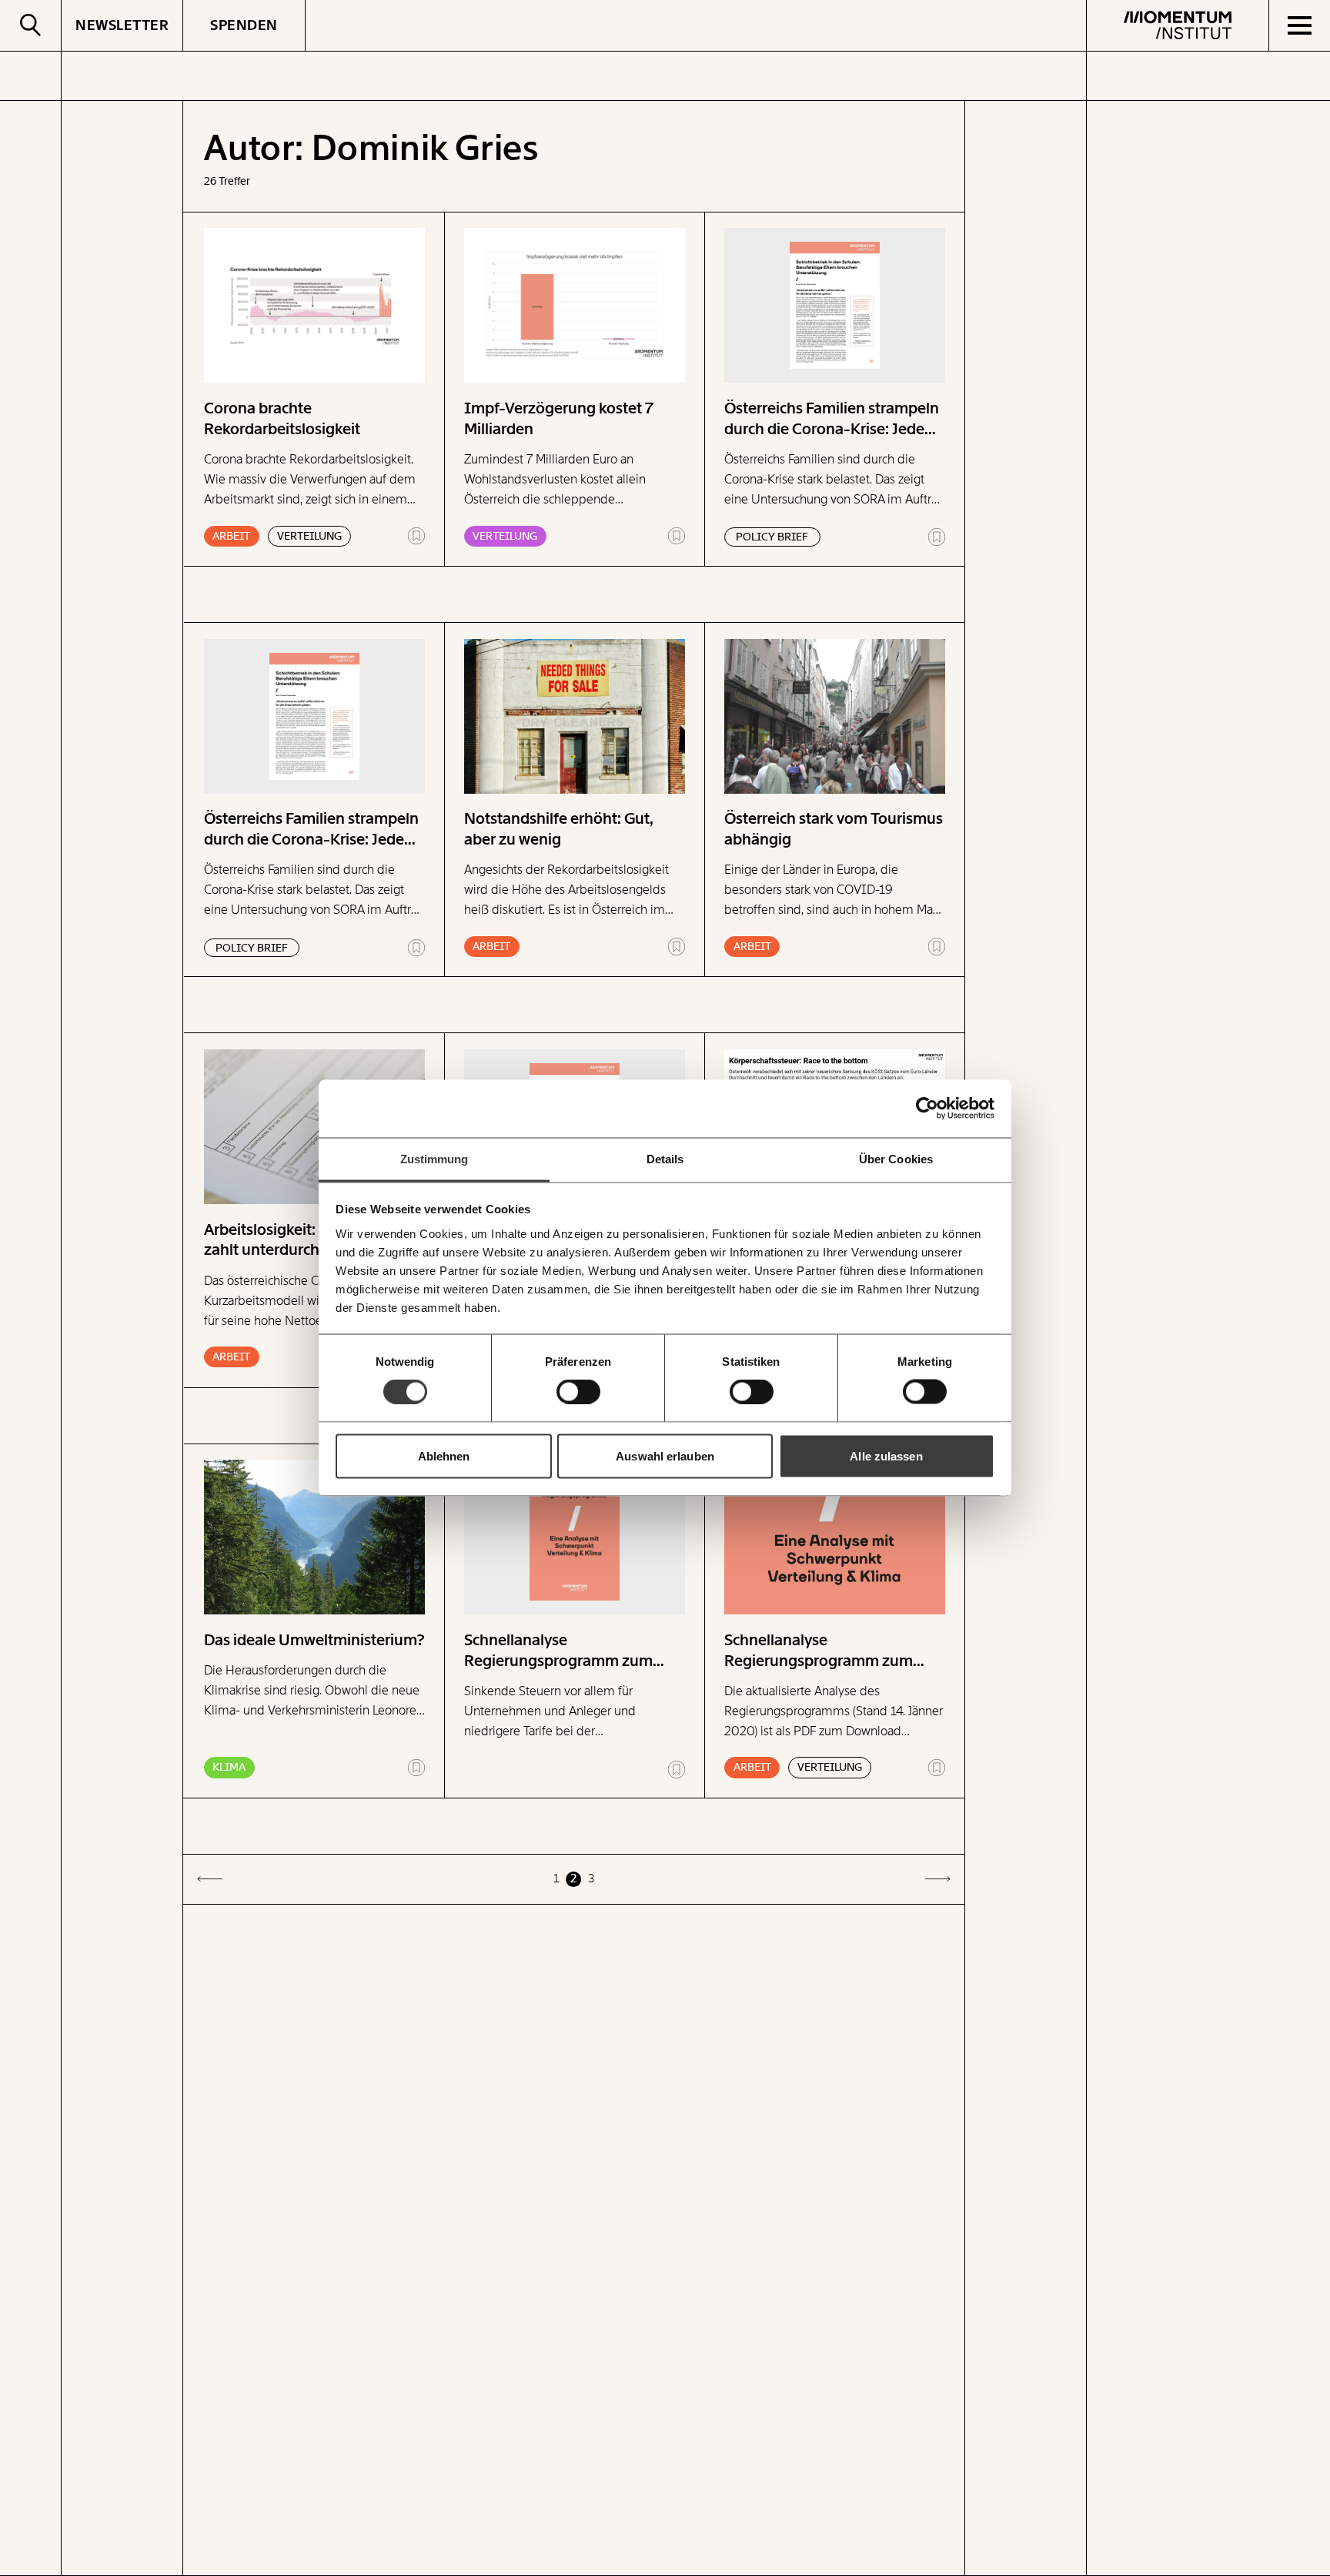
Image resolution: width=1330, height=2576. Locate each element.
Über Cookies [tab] (896, 1158)
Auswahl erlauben (665, 1455)
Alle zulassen (886, 1455)
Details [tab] (665, 1158)
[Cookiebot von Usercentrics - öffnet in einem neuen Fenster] (927, 1109)
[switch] (578, 1392)
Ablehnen (444, 1455)
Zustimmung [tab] (434, 1158)
